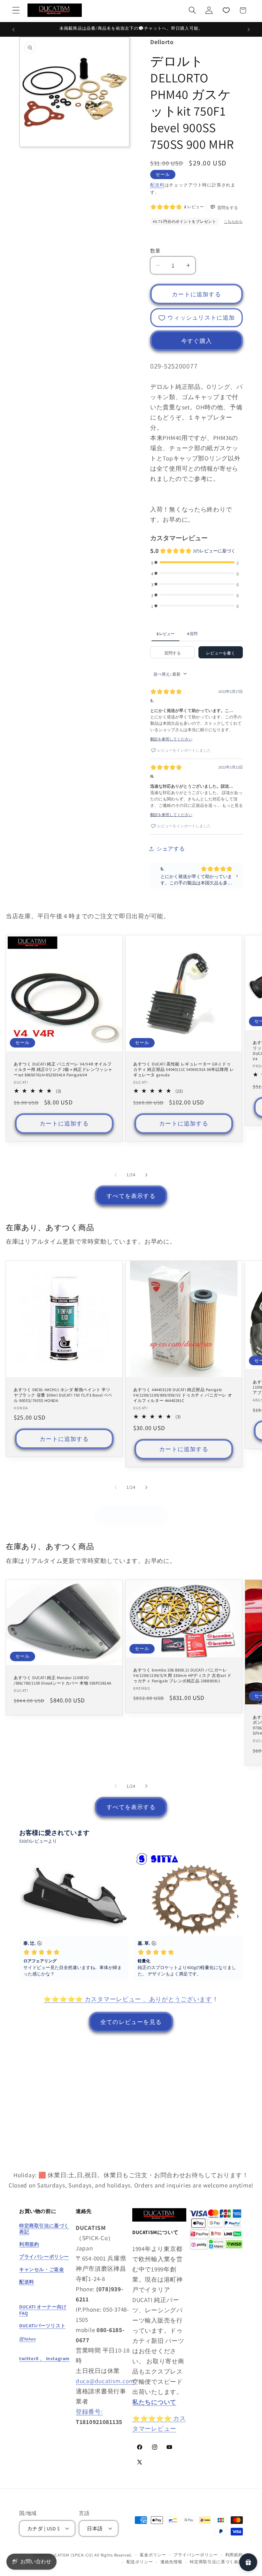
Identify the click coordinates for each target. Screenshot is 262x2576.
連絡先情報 (171, 2562)
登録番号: (89, 2412)
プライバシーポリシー (196, 2555)
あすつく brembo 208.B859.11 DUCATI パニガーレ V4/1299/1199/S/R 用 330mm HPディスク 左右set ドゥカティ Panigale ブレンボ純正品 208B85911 (182, 1676)
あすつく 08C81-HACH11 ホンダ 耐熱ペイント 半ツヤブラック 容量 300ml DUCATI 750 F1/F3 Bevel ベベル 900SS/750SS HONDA (63, 1395)
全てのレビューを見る (131, 2022)
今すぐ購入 (196, 341)
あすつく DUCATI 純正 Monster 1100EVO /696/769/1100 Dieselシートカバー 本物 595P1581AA (63, 1681)
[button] (16, 10)
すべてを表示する (131, 1196)
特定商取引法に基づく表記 (216, 2562)
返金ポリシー (153, 2555)
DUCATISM (59, 2555)
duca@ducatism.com (105, 2381)
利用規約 (234, 2555)
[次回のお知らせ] (249, 29)
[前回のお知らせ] (13, 29)
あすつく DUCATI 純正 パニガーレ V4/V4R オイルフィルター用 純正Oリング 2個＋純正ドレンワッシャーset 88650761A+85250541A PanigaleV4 (63, 1070)
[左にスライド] (116, 1175)
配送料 (157, 185)
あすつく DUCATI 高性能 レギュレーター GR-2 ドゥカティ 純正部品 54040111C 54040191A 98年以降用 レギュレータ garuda (184, 1070)
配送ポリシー (140, 2562)
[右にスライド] (146, 1175)
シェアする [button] (171, 849)
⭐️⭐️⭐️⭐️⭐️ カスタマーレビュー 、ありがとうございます (128, 1999)
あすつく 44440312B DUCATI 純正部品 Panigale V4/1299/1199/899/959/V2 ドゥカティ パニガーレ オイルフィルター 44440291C (183, 1395)
